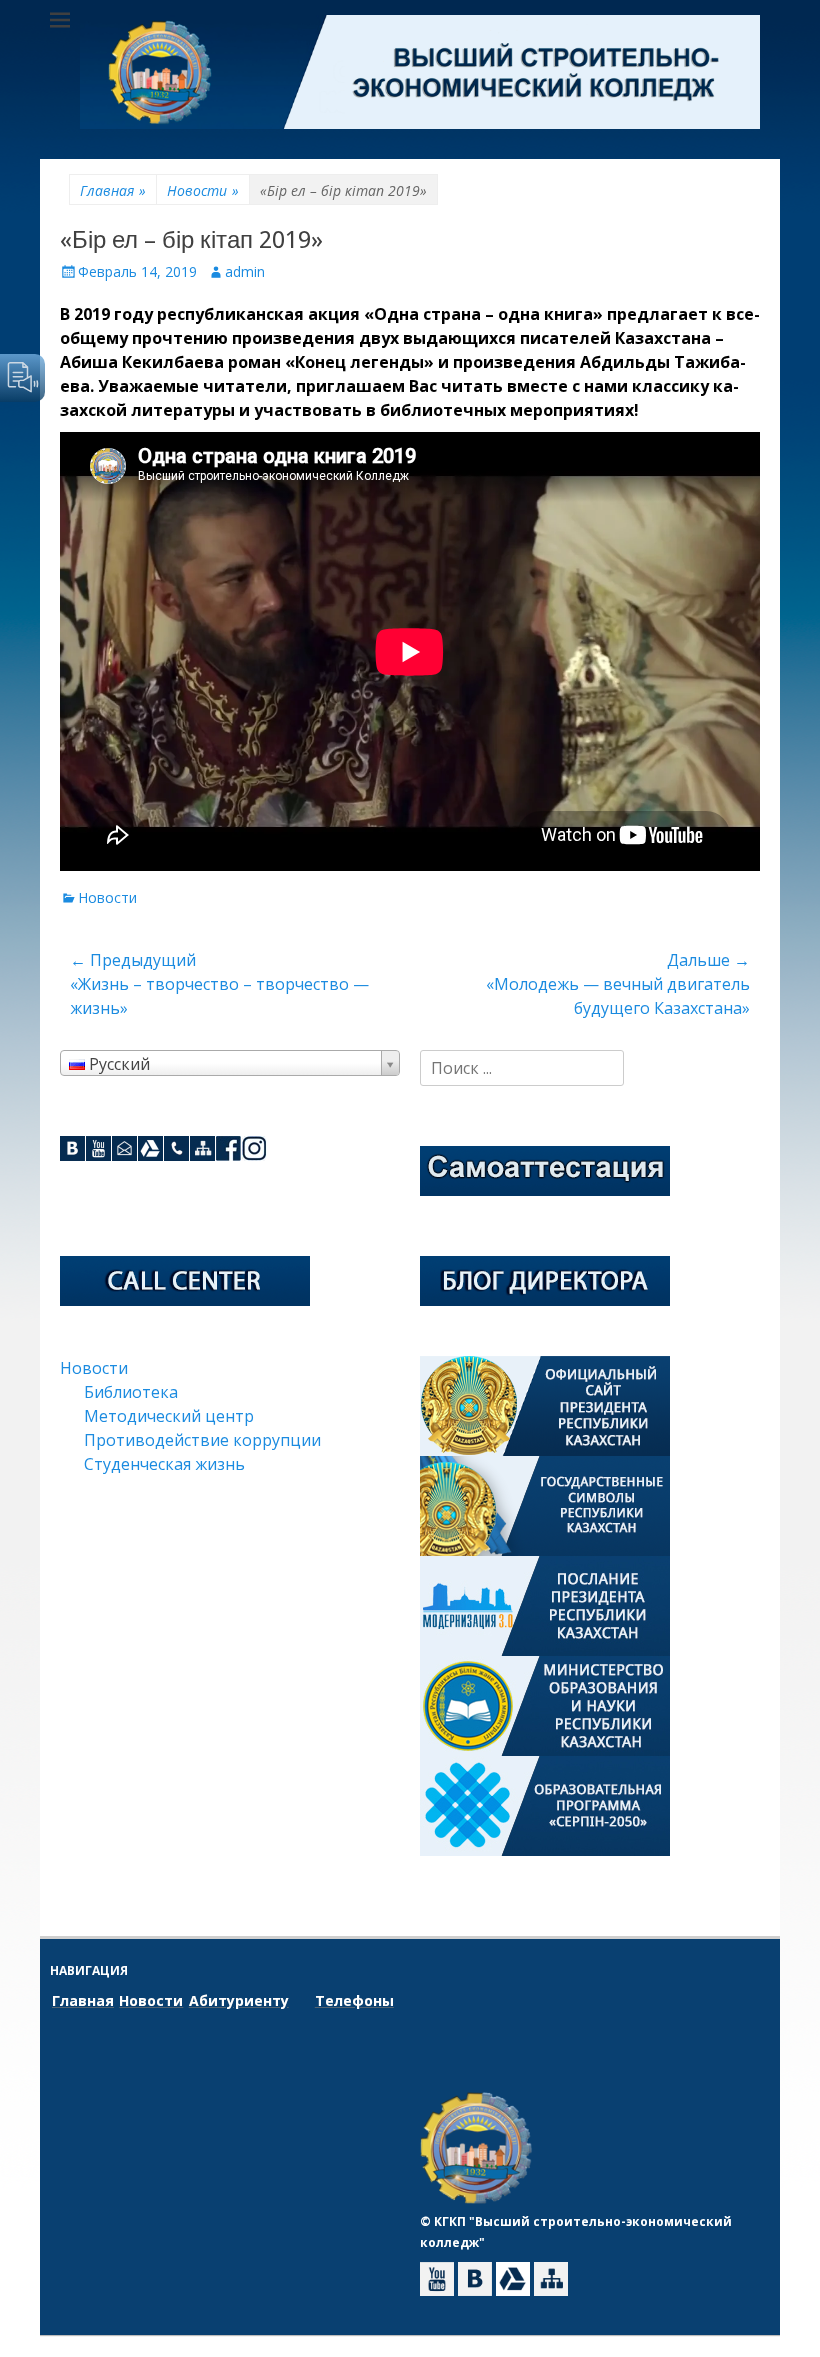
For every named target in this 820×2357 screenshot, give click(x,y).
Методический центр (169, 1416)
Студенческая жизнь (164, 1464)
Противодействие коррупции (202, 1440)
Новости (203, 190)
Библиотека (131, 1392)
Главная (113, 190)
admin (245, 271)
